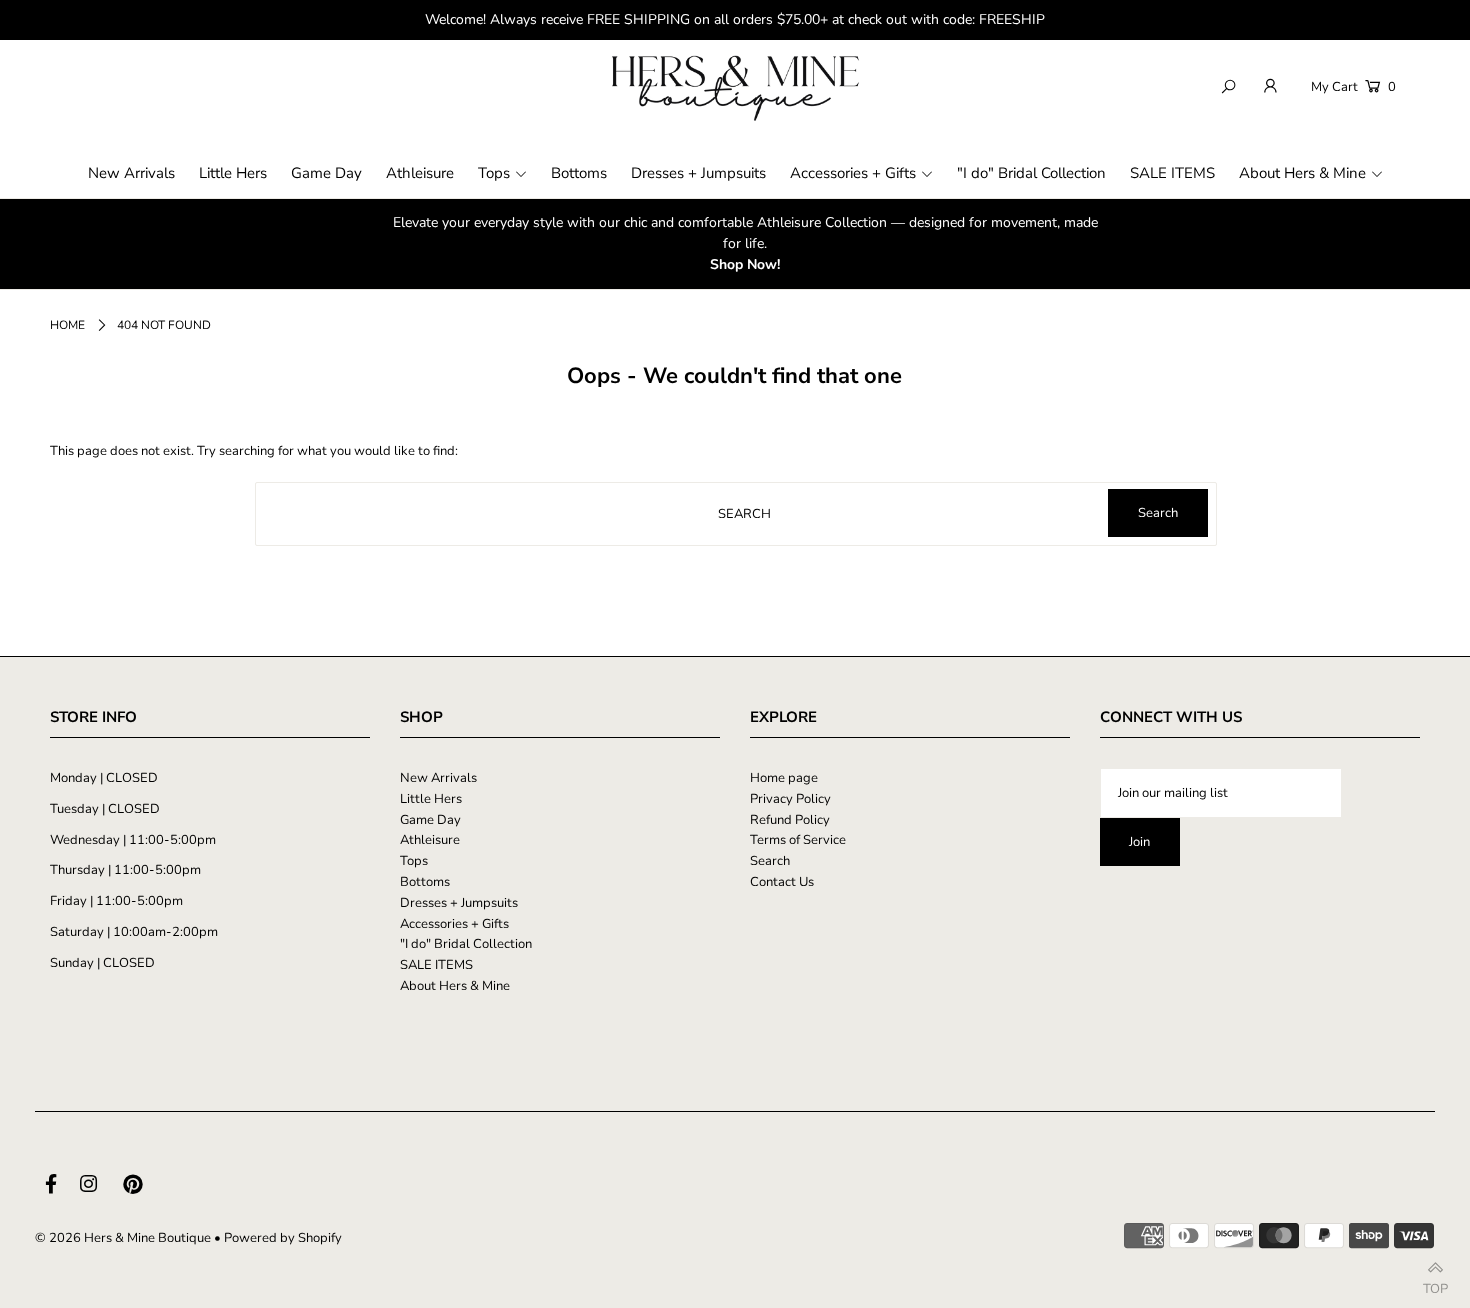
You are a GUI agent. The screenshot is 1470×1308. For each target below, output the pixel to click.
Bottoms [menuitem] (579, 173)
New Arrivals (438, 778)
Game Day (430, 820)
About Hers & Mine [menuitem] (1302, 173)
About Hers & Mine (455, 986)
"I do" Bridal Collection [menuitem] (1031, 173)
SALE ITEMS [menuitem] (1172, 173)
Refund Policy (790, 820)
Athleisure (430, 840)
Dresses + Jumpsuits (459, 903)
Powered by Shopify (283, 1238)
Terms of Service (798, 840)
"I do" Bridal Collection (466, 944)
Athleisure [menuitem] (420, 173)
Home (67, 325)
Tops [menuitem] (494, 173)
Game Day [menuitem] (326, 173)
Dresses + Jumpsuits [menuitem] (698, 173)
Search (770, 861)
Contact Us (782, 882)
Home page (784, 778)
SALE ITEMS (436, 965)
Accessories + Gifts (454, 924)
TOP (1435, 1284)
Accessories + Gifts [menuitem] (853, 173)
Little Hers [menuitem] (233, 173)
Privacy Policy (790, 799)
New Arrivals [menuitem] (131, 173)
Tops (414, 861)
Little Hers (431, 799)
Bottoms (425, 882)
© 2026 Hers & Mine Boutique (123, 1238)
